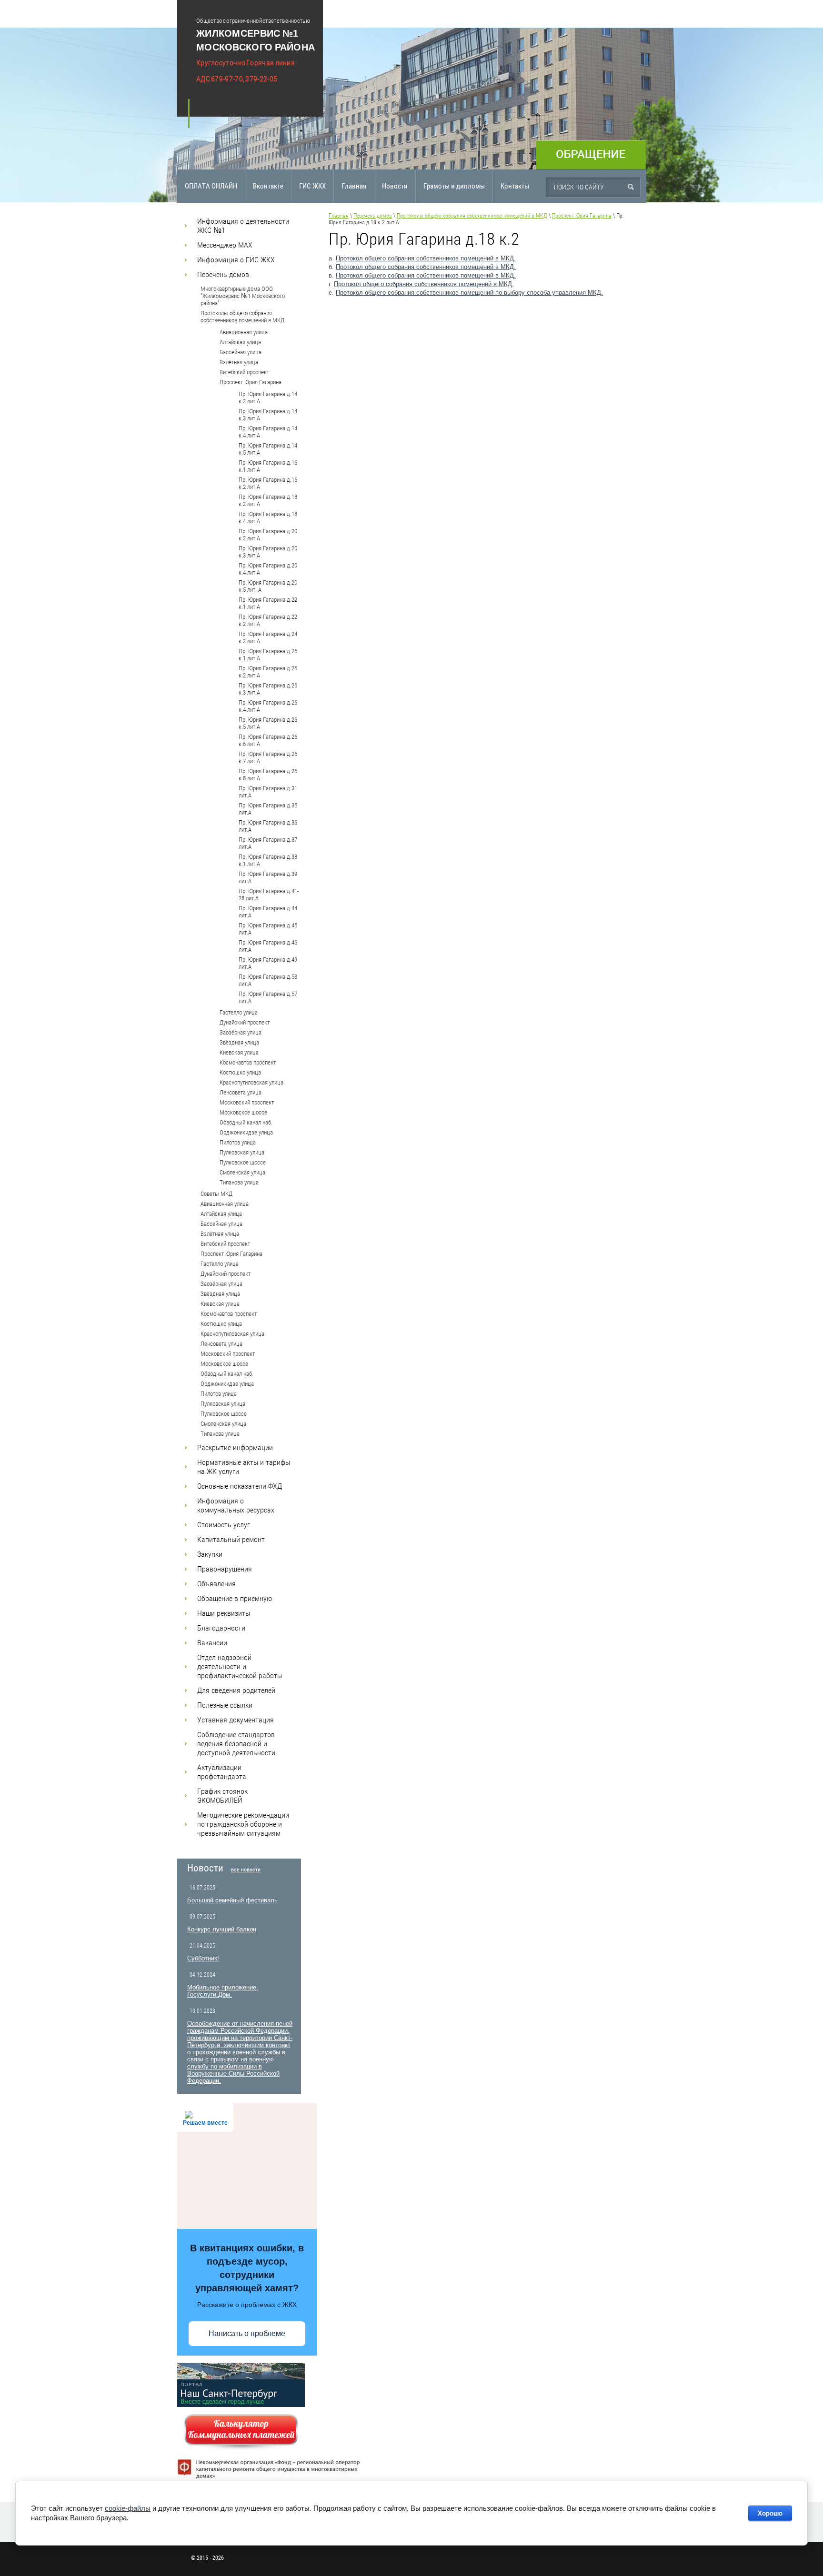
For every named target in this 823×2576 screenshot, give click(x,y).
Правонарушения (225, 1569)
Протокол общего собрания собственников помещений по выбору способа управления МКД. (469, 293)
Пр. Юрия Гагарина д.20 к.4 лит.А (268, 569)
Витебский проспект (244, 372)
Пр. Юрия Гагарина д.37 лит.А (268, 843)
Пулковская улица (242, 1152)
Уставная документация (236, 1720)
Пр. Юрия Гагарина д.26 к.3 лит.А (268, 689)
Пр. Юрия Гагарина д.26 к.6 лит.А (268, 740)
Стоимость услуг (224, 1525)
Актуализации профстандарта (222, 1772)
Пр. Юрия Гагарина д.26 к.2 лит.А (268, 672)
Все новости (246, 1870)
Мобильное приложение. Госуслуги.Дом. (223, 1991)
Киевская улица (239, 1052)
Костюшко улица (240, 1072)
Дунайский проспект (245, 1022)
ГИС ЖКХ (312, 186)
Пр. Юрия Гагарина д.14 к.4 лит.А (268, 432)
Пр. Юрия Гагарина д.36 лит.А (268, 826)
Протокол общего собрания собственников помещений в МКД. (426, 258)
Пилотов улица (238, 1142)
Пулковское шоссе (243, 1162)
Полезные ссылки (225, 1705)
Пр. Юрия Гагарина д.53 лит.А (268, 980)
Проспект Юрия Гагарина (251, 382)
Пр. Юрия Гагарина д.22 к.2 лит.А (268, 620)
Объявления (216, 1584)
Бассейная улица (241, 352)
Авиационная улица (244, 332)
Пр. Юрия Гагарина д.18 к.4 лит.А (268, 517)
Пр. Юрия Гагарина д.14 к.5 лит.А (268, 449)
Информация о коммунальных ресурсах (236, 1505)
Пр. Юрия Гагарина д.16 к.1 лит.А (268, 466)
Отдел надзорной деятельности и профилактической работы (240, 1666)
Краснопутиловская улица (251, 1082)
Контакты (515, 186)
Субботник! (203, 1958)
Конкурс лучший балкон (222, 1929)
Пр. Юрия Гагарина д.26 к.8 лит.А (268, 775)
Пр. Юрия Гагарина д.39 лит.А (268, 877)
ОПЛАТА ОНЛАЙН (211, 186)
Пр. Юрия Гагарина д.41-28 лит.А (269, 895)
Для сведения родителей (236, 1690)
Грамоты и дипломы (454, 186)
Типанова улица (239, 1182)
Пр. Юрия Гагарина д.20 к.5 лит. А (268, 586)
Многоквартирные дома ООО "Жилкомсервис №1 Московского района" (243, 296)
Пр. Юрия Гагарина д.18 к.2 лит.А (268, 500)
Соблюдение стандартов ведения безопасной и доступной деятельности (236, 1744)
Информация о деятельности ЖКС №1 (243, 226)
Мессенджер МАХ (225, 245)
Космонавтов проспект (248, 1062)
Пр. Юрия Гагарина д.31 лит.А (268, 792)
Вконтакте (268, 186)
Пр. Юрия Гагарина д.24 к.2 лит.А (268, 637)
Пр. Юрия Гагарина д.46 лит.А (268, 946)
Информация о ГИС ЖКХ (236, 260)
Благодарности (221, 1628)
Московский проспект (247, 1102)
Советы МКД (216, 1194)
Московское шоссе (243, 1112)
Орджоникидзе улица (246, 1132)
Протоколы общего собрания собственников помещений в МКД (242, 317)
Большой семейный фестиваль (232, 1900)
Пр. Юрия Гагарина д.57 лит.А (268, 997)
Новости (395, 186)
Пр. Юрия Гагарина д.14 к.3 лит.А (268, 415)
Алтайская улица (240, 342)
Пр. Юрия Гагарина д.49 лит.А (268, 963)
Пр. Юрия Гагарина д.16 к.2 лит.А (268, 483)
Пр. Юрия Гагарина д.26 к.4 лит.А (268, 706)
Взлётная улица (239, 362)
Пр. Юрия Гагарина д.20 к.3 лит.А (268, 552)
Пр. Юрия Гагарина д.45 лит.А (268, 929)
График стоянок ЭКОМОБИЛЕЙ (222, 1796)
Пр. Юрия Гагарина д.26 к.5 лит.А (268, 723)
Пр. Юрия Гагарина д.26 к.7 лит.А (268, 757)
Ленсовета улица (241, 1092)
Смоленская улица (242, 1172)
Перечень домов (223, 274)
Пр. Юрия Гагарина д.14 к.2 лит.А (268, 398)
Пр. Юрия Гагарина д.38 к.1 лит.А (268, 860)
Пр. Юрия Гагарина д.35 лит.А (268, 809)
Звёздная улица (239, 1042)
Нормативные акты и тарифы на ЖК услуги (244, 1467)
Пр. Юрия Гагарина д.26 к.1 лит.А (268, 655)
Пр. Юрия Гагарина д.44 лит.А (268, 912)
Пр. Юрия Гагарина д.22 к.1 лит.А (268, 603)
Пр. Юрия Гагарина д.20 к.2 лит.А (268, 535)
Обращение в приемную (235, 1598)
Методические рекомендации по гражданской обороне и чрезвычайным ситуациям (243, 1824)
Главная (354, 186)
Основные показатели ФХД (240, 1486)
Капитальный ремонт (231, 1539)
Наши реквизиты (224, 1613)
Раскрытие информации (235, 1447)
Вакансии (212, 1643)
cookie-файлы (128, 2508)
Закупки (210, 1554)
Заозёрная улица (241, 1032)
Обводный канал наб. (246, 1122)
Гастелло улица (239, 1012)
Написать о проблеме (247, 2333)
